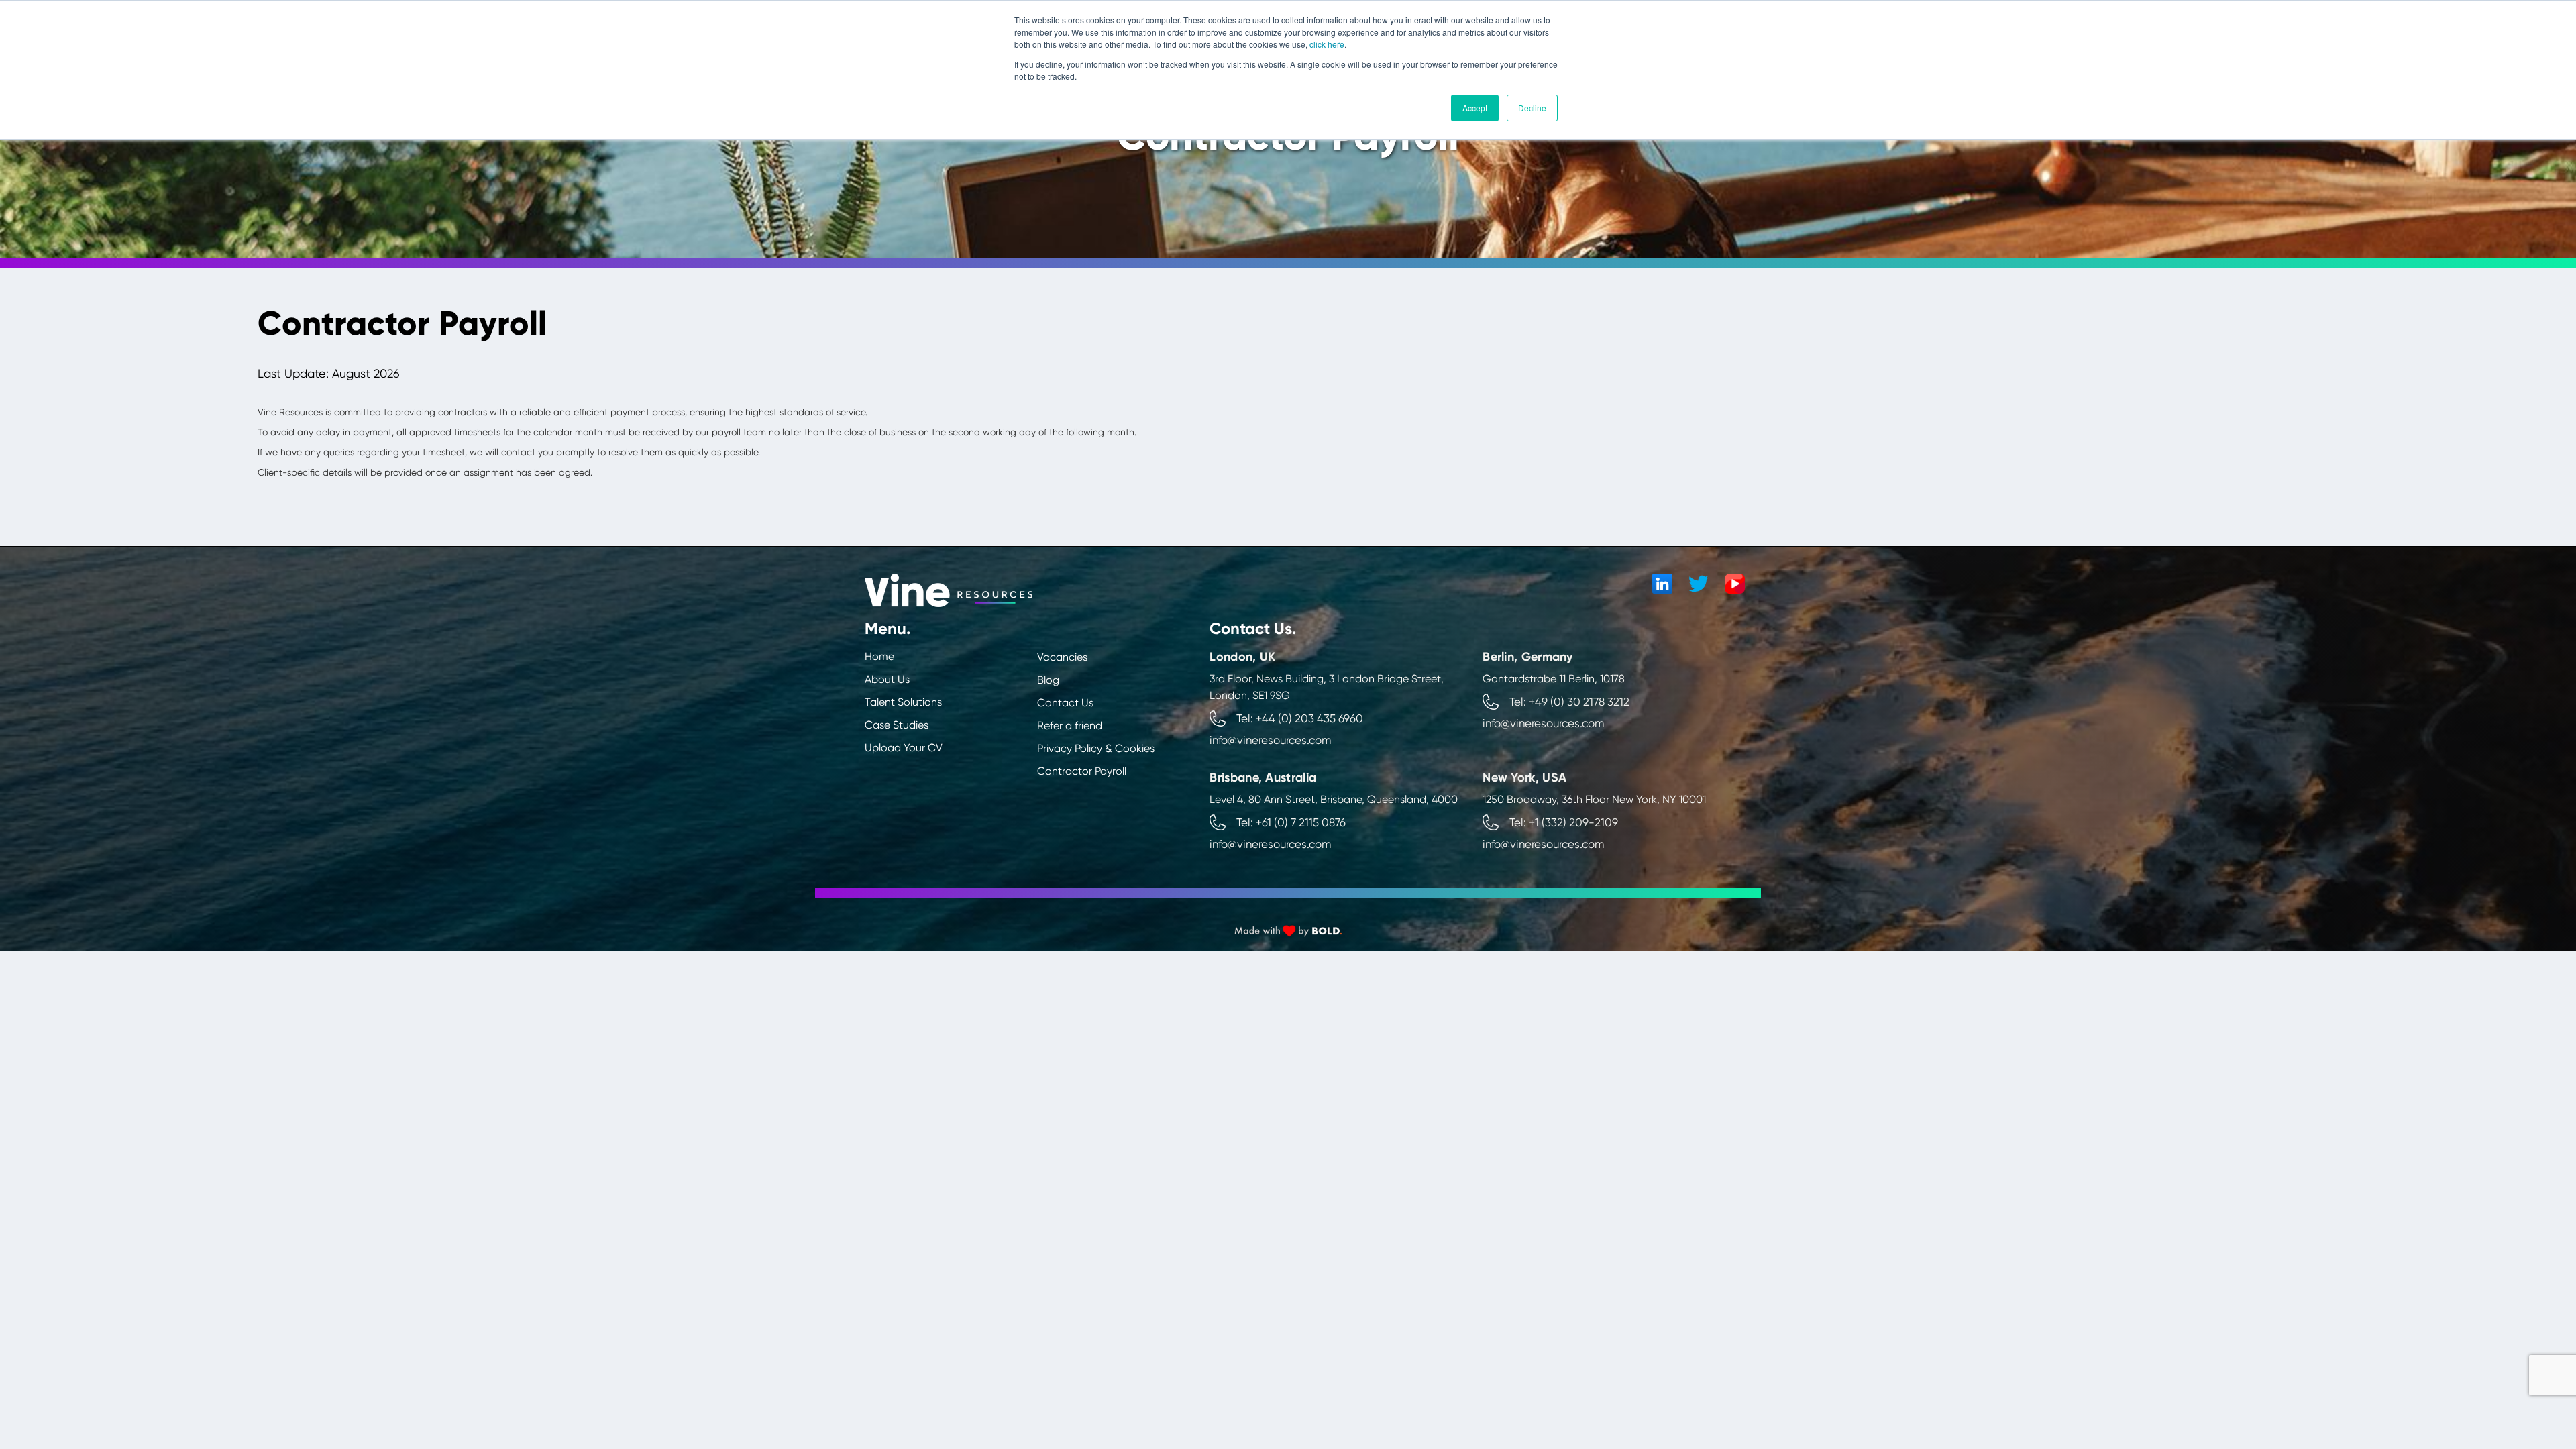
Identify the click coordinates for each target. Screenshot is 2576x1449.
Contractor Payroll (1082, 771)
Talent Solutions (903, 702)
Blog (1048, 680)
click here (1327, 44)
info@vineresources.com (1270, 740)
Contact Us (1065, 703)
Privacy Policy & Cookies (1096, 748)
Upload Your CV (904, 748)
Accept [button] (1475, 108)
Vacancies (1062, 657)
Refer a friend (1070, 726)
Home (879, 656)
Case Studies (897, 725)
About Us (887, 679)
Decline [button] (1532, 108)
